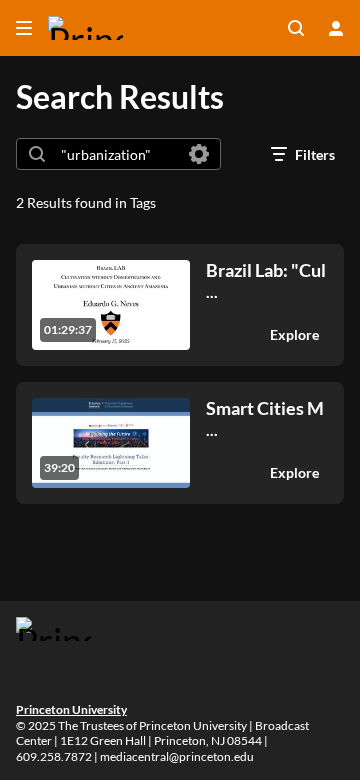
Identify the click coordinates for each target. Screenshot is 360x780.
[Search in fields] (199, 154)
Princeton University (71, 709)
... (266, 280)
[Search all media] (296, 28)
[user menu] (336, 28)
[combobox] (117, 154)
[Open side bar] (24, 28)
